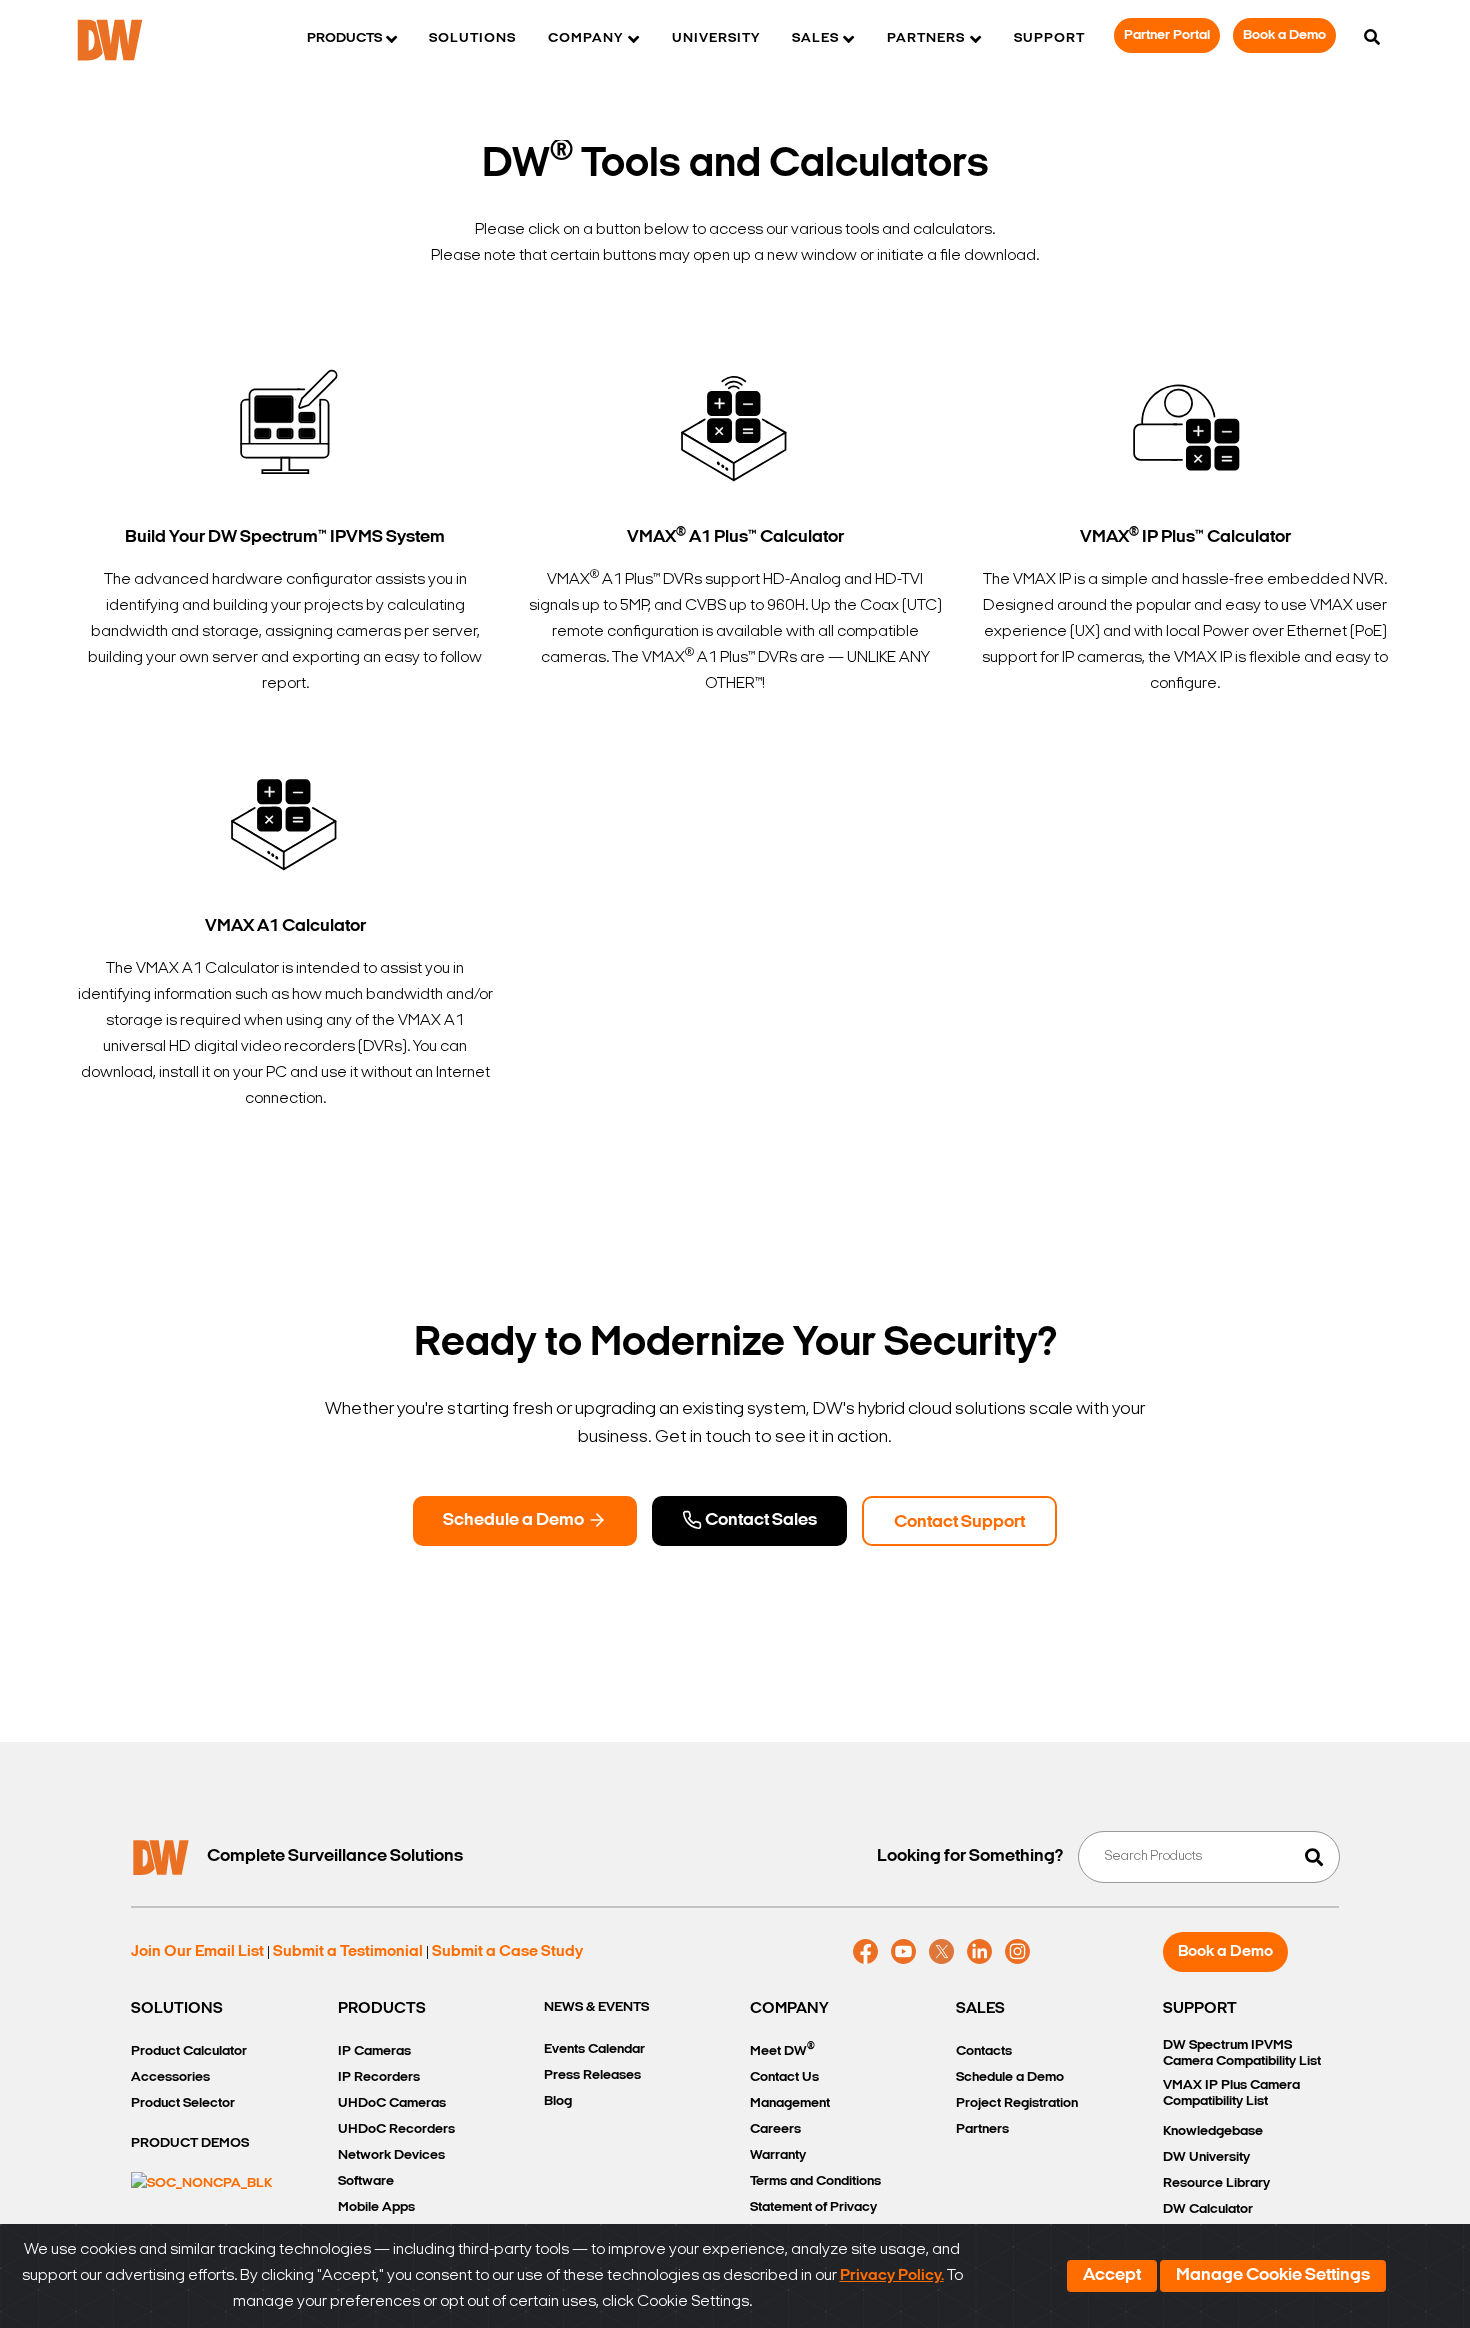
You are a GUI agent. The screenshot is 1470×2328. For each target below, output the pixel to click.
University (716, 38)
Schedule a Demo (515, 1521)
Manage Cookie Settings (1273, 2276)
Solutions (472, 38)
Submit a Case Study (507, 1952)
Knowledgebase (1213, 2131)
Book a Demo (1284, 35)
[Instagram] (1017, 1952)
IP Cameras (374, 2051)
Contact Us (784, 2077)
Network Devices (391, 2155)
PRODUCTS (382, 2009)
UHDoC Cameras (392, 2103)
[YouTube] (903, 1952)
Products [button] (344, 38)
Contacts (984, 2051)
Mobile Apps (376, 2207)
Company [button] (585, 38)
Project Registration (1017, 2103)
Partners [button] (926, 38)
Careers (775, 2129)
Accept (1112, 2276)
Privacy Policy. (892, 2276)
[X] (941, 1952)
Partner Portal (1167, 35)
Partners (982, 2129)
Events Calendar (594, 2049)
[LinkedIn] (979, 1952)
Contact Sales (759, 1521)
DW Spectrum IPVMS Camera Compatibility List (1242, 2053)
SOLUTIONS (177, 2009)
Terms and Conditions (815, 2181)
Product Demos (190, 2143)
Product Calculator (189, 2051)
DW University (1206, 2157)
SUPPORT (1200, 2009)
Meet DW (782, 2049)
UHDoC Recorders (396, 2129)
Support (1049, 38)
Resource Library (1216, 2183)
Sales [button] (815, 38)
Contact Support (959, 1523)
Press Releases (592, 2075)
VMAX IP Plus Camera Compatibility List (1231, 2093)
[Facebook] (865, 1952)
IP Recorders (379, 2077)
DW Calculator (1208, 2209)
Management (790, 2103)
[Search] (1372, 39)
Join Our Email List (197, 1952)
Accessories (170, 2077)
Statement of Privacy (813, 2207)
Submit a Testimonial (348, 1952)
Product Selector (183, 2103)
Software (366, 2181)
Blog (558, 2101)
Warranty (778, 2155)
